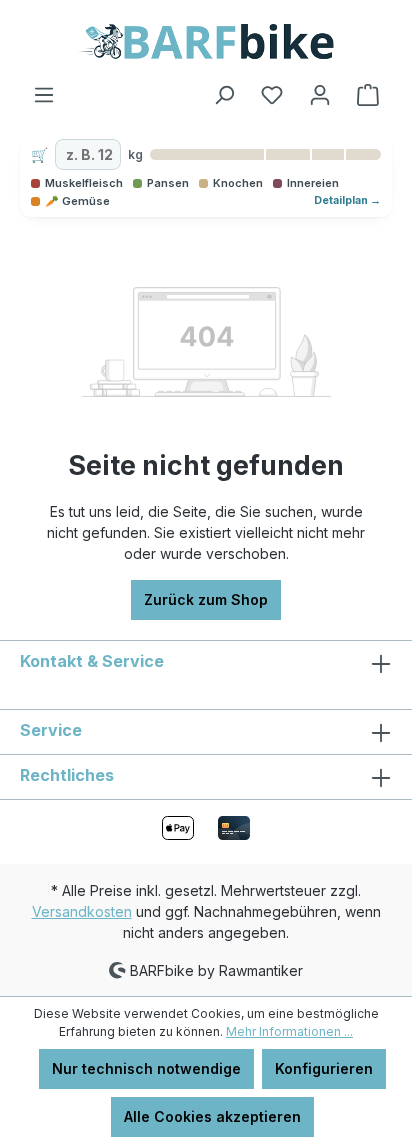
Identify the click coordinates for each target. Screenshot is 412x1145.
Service (51, 730)
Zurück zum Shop (206, 599)
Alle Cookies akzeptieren (212, 1116)
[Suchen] (224, 95)
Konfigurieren (324, 1068)
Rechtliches (67, 775)
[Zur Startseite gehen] (206, 41)
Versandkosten (82, 911)
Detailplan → (347, 200)
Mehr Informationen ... (289, 1031)
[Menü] (44, 95)
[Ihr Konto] (320, 95)
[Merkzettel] (272, 95)
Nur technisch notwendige (146, 1068)
